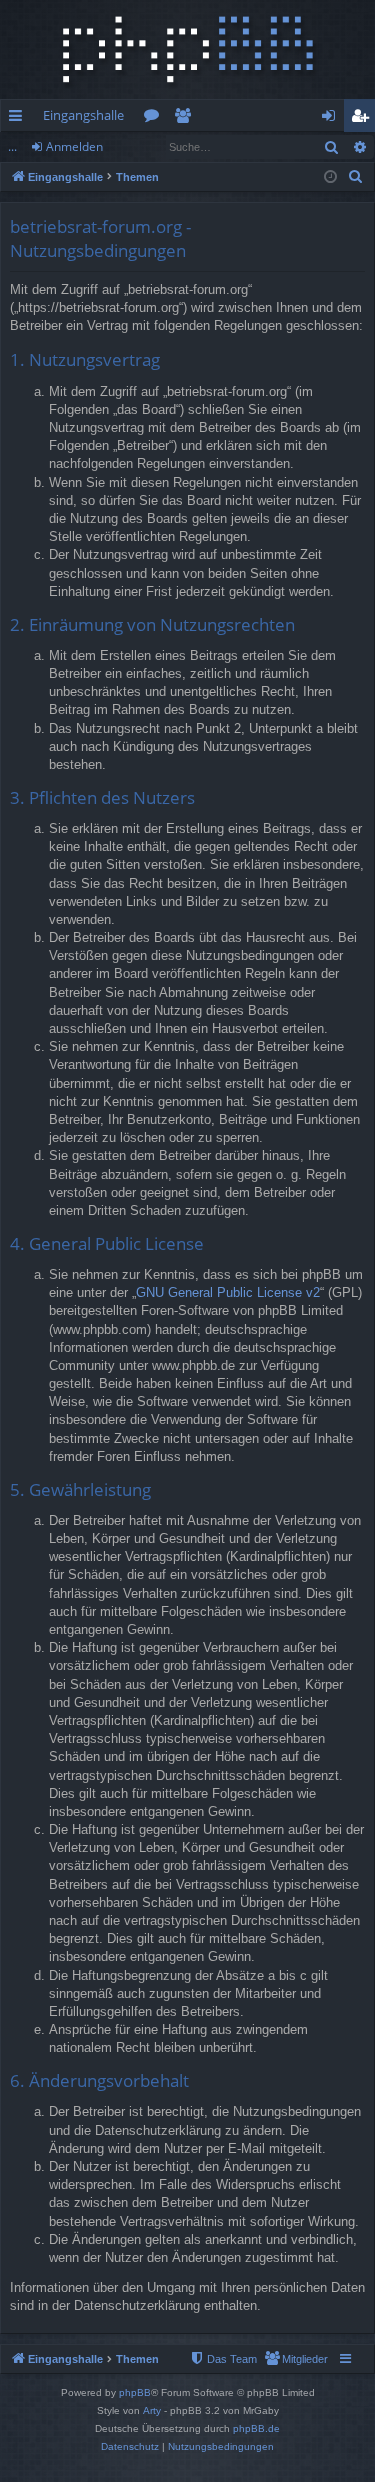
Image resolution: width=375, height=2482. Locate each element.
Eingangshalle (83, 115)
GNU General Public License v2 (228, 1292)
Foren (155, 119)
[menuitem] (356, 177)
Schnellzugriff (19, 119)
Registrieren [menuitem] (363, 119)
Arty (152, 2410)
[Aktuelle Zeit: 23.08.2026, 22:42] (330, 177)
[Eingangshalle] (187, 49)
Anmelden (74, 146)
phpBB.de (256, 2428)
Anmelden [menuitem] (332, 119)
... (12, 146)
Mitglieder (186, 119)
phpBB (135, 2392)
